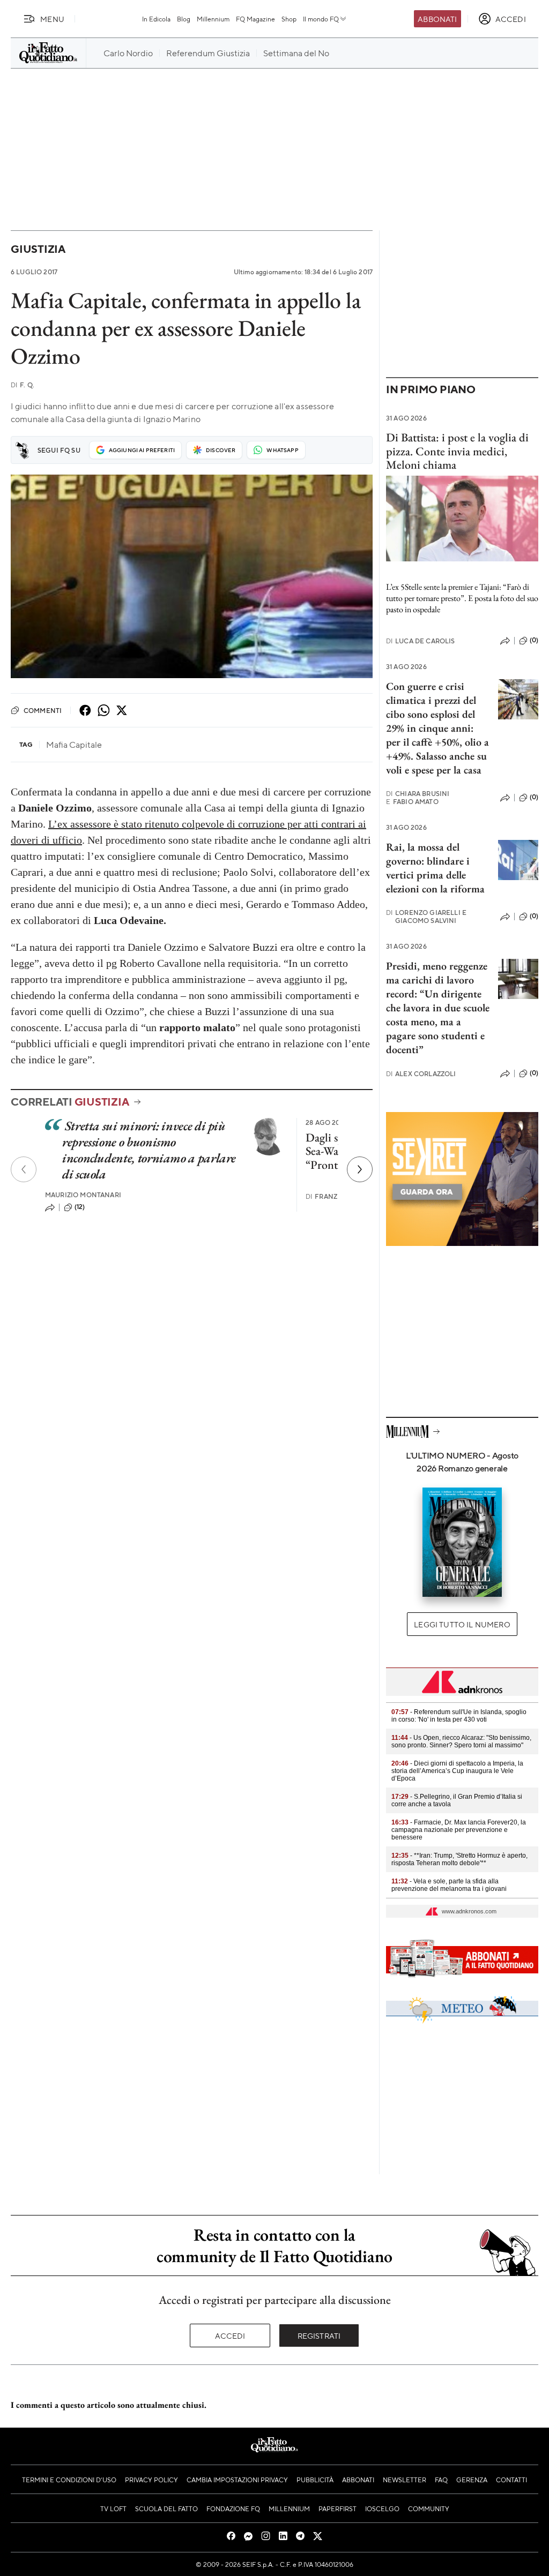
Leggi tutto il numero (462, 1624)
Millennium (213, 19)
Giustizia (38, 249)
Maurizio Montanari (83, 1195)
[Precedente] (24, 1169)
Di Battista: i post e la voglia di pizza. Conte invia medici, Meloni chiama (457, 451)
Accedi (230, 2335)
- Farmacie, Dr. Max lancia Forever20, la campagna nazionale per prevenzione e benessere (459, 1830)
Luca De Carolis (421, 641)
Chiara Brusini (418, 794)
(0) (534, 640)
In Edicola (156, 19)
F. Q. (23, 385)
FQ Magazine (255, 19)
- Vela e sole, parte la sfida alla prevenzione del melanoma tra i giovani (449, 1885)
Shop (289, 19)
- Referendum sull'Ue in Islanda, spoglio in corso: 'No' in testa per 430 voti (459, 1716)
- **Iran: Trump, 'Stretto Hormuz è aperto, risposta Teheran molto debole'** (459, 1859)
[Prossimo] (360, 1169)
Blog (184, 19)
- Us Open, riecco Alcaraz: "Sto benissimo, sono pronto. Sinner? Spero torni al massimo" (461, 1741)
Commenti (43, 710)
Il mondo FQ (321, 19)
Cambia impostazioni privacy (237, 2480)
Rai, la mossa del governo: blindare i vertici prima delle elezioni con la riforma (435, 868)
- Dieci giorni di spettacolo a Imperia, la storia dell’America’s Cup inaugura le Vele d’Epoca (457, 1771)
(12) (80, 1207)
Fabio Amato (412, 802)
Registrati (319, 2335)
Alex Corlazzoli (421, 1074)
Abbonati (437, 19)
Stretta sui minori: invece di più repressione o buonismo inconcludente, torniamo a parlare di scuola (149, 1150)
